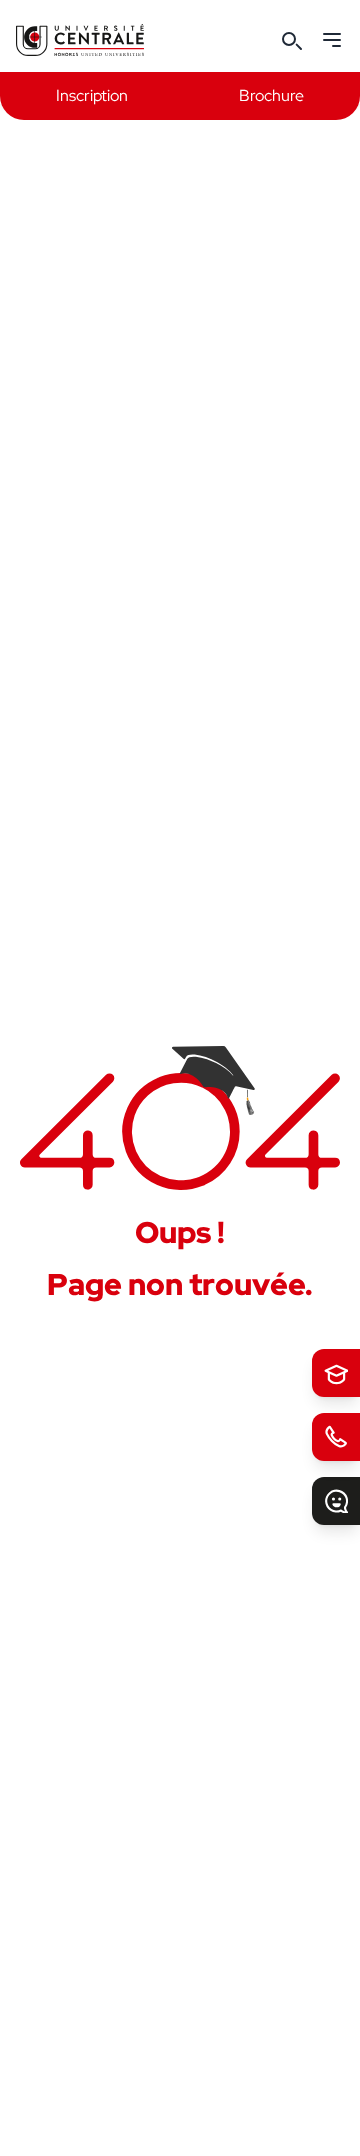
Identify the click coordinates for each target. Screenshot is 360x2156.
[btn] (336, 1373)
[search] (292, 40)
